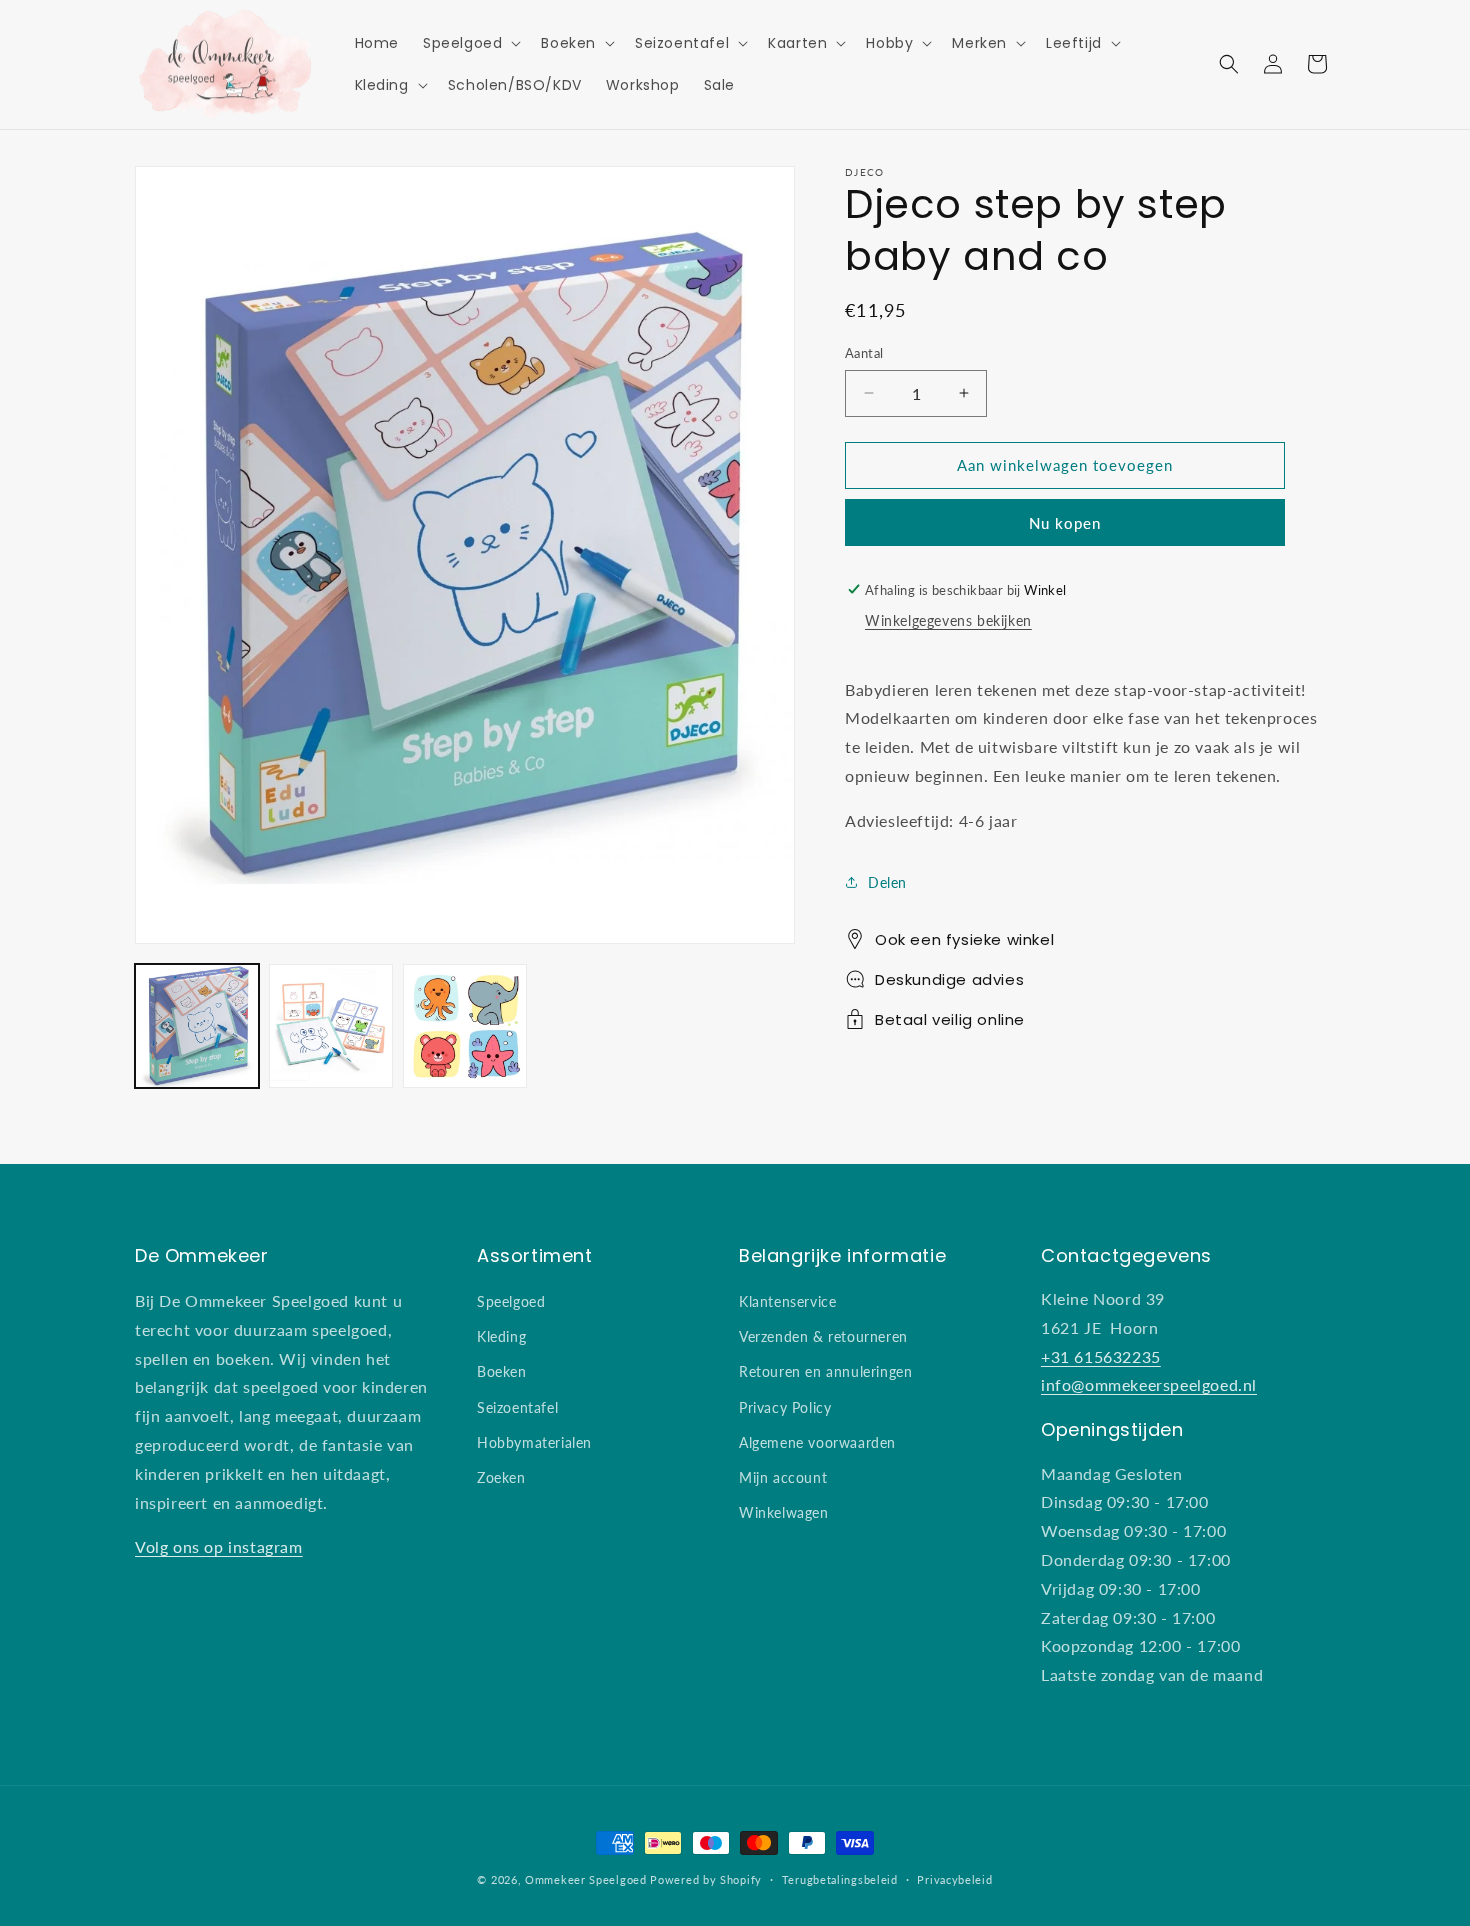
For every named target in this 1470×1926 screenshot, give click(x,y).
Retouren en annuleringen (825, 1371)
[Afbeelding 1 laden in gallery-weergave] (197, 1026)
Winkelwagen (784, 1512)
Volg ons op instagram (219, 1546)
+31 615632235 (1101, 1356)
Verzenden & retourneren (823, 1336)
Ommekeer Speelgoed (586, 1879)
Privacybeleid (954, 1879)
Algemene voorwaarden (817, 1442)
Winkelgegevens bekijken (948, 620)
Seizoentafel (517, 1407)
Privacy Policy (785, 1407)
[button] (470, 43)
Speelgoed (511, 1301)
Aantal (864, 353)
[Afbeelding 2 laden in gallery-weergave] (331, 1026)
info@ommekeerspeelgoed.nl (1149, 1384)
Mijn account (783, 1477)
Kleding (501, 1336)
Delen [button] (887, 881)
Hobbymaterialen (534, 1442)
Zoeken (501, 1477)
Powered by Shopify (706, 1879)
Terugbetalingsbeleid (840, 1879)
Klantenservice (787, 1301)
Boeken (502, 1371)
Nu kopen (1065, 521)
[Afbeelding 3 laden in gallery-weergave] (465, 1026)
